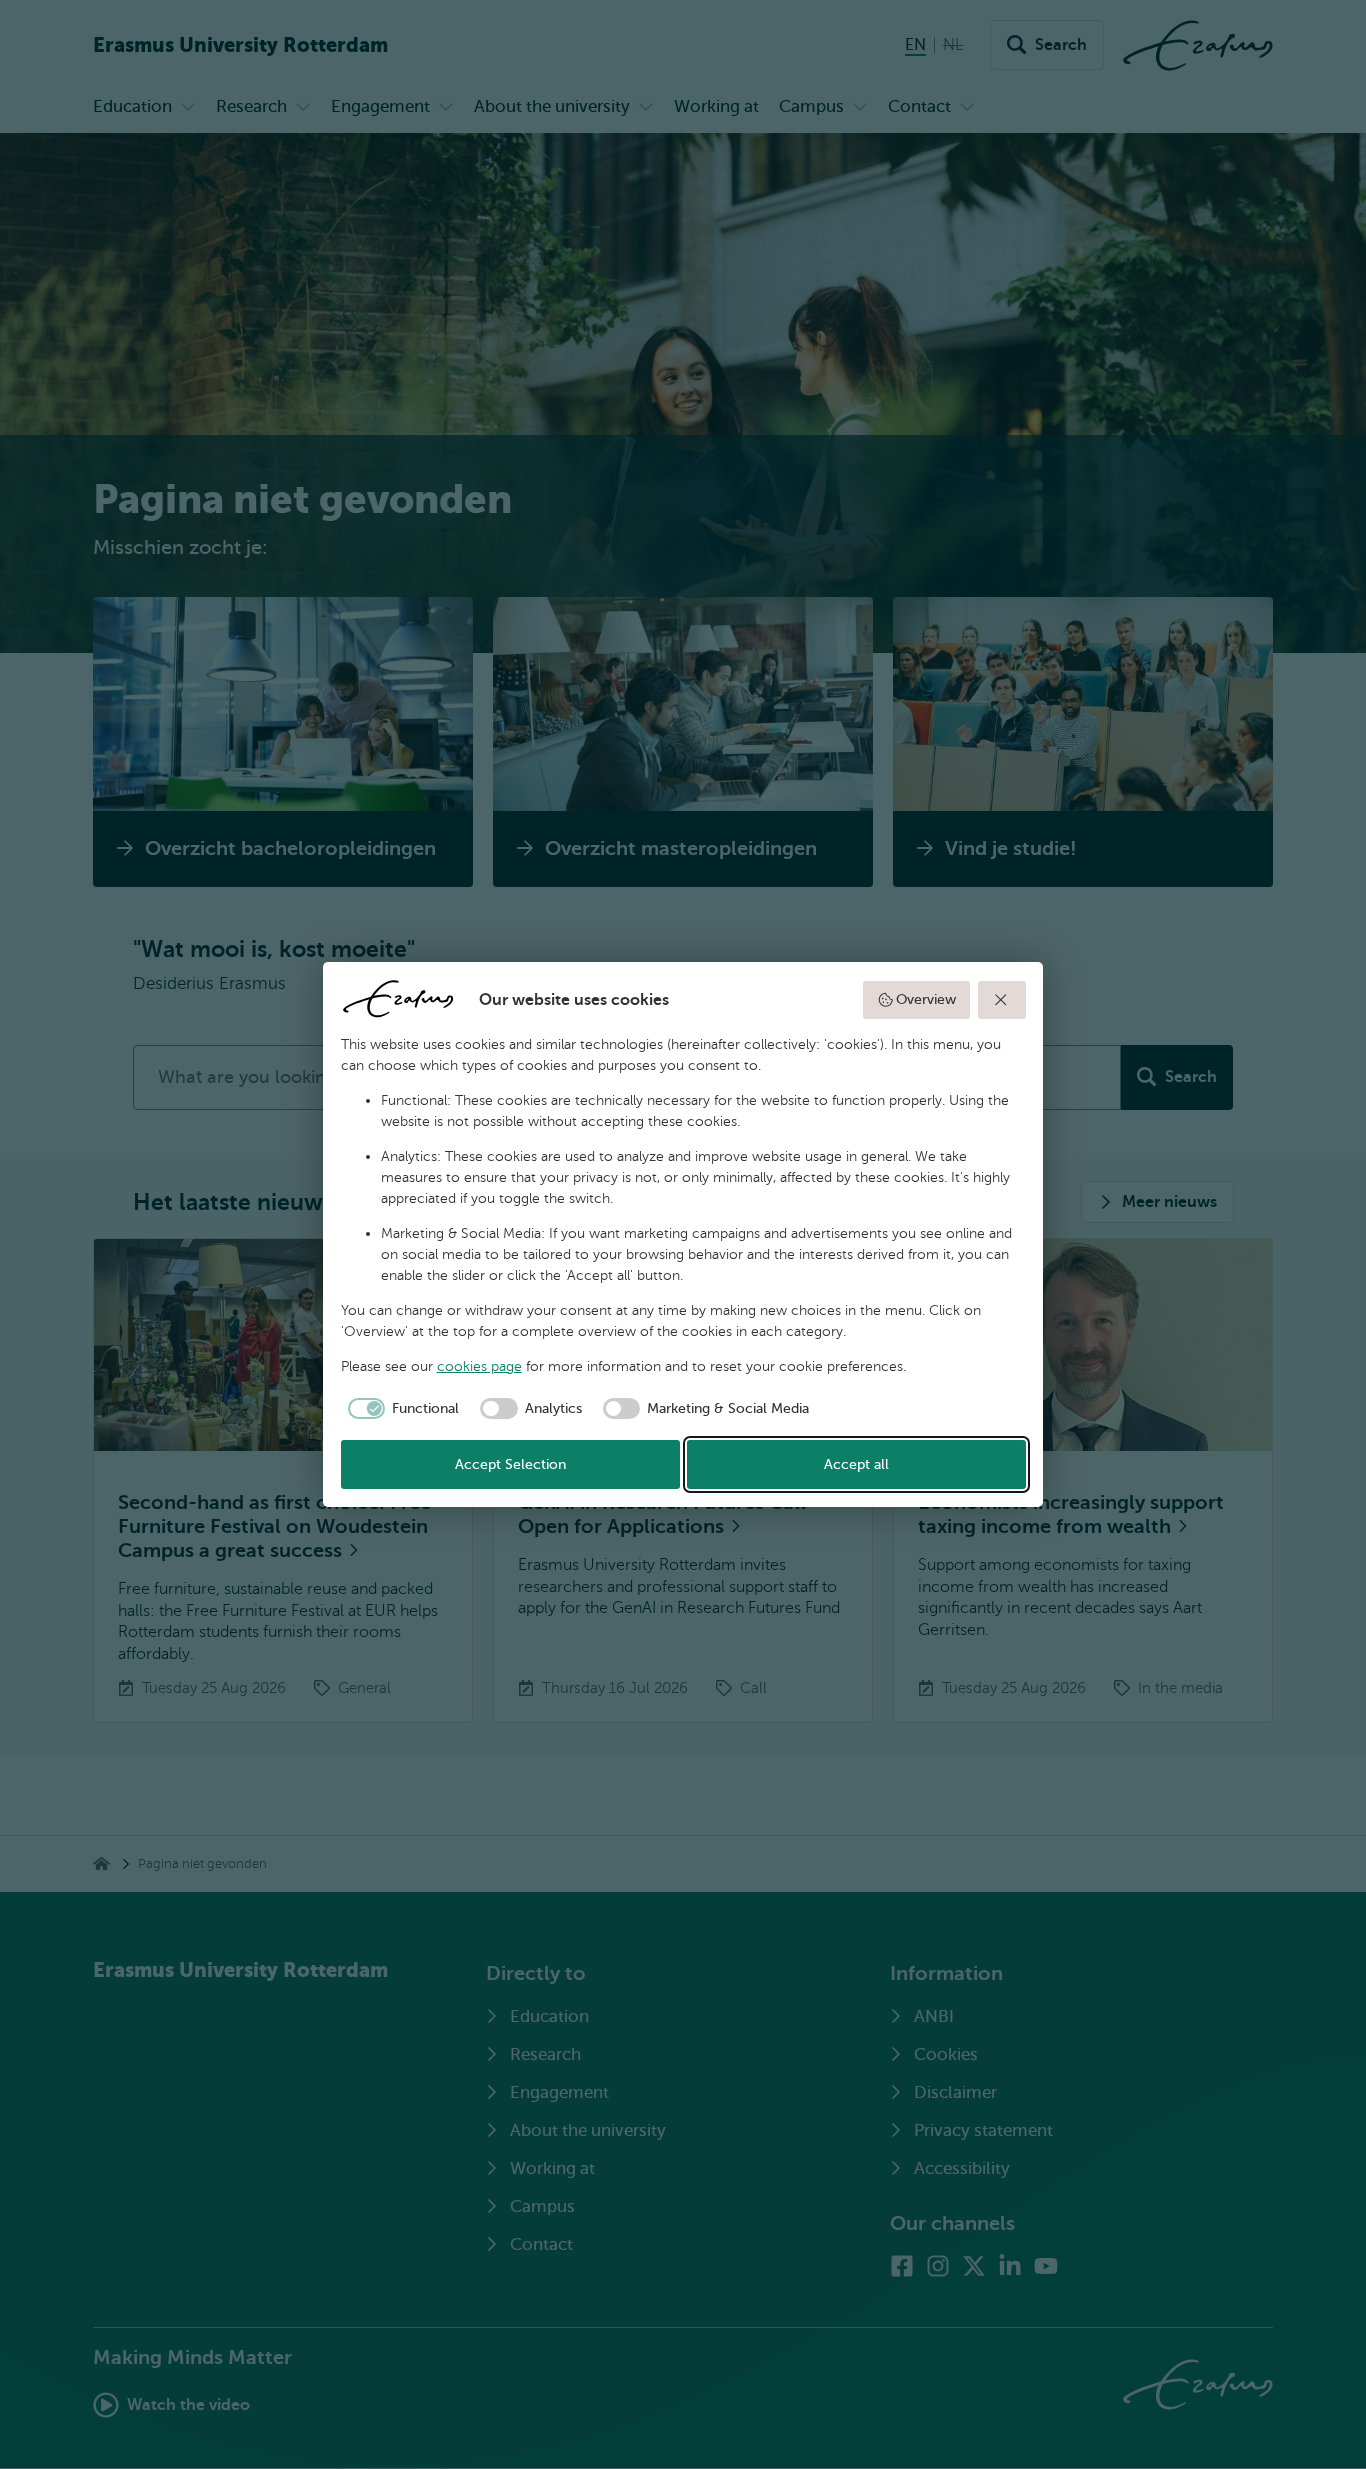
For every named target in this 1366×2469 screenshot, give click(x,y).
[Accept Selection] (1002, 1000)
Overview (926, 999)
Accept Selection (510, 1464)
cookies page (479, 1366)
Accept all (856, 1464)
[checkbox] (400, 1409)
